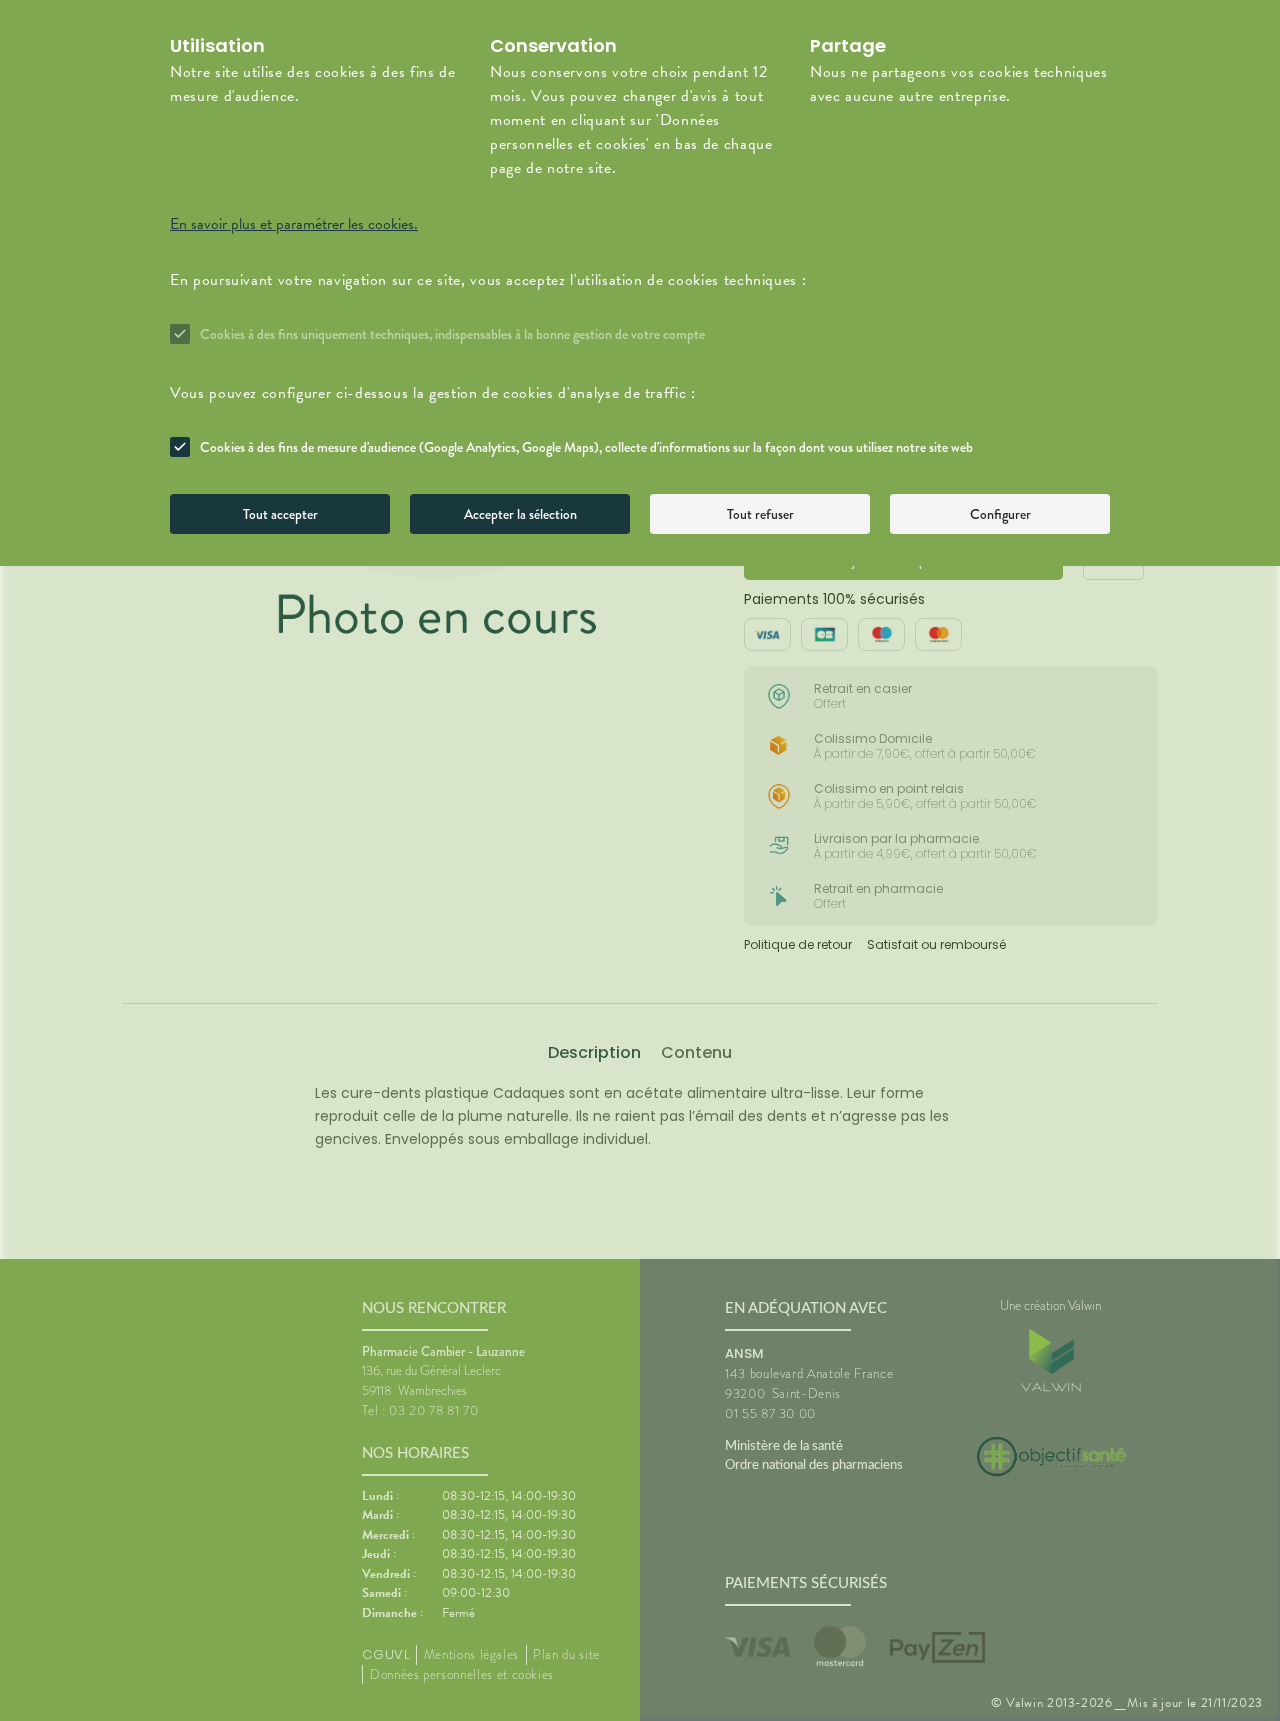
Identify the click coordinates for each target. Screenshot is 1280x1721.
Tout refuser (760, 514)
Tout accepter (280, 514)
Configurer (1000, 514)
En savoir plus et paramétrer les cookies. (294, 224)
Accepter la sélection (520, 514)
